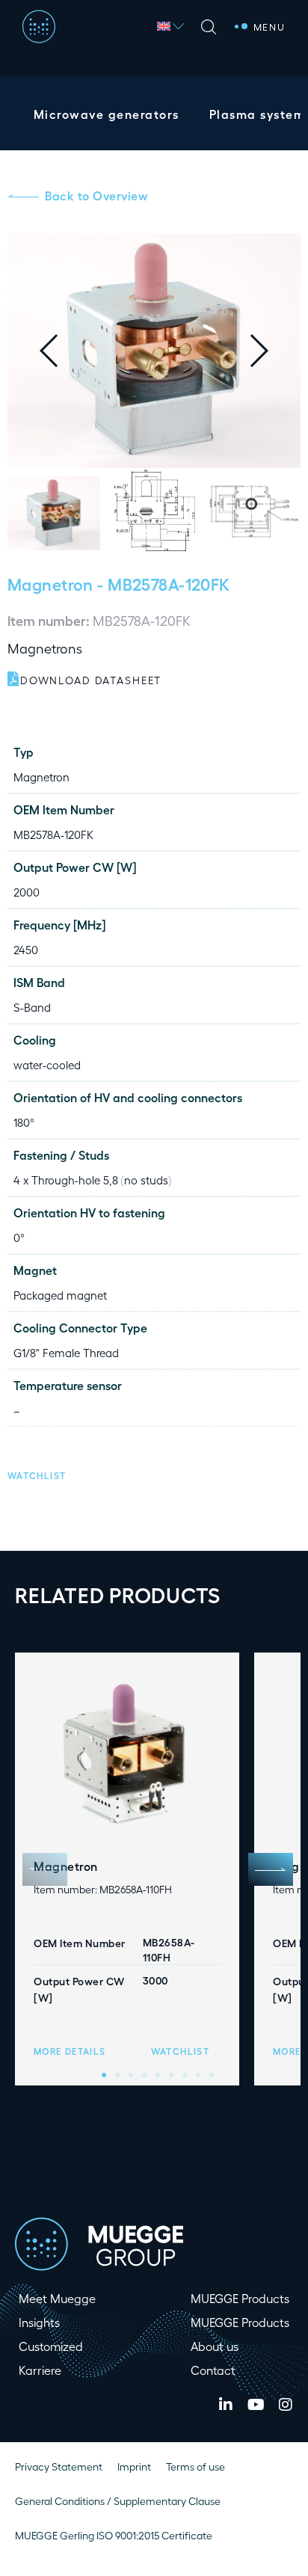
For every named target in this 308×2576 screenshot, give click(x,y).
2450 (26, 950)
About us (215, 2346)
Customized (51, 2346)
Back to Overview (96, 196)
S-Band (32, 1007)
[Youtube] (256, 2405)
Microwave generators (107, 114)
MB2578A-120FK (53, 834)
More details (70, 2051)
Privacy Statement (59, 2466)
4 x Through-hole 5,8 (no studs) (92, 1180)
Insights (39, 2322)
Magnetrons (45, 648)
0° (19, 1238)
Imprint (134, 2466)
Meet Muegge (57, 2298)
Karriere (40, 2370)
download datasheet (91, 680)
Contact (213, 2370)
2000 (27, 892)
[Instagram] (286, 2405)
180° (24, 1122)
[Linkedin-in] (226, 2405)
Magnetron (50, 584)
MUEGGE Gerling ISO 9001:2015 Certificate (114, 2535)
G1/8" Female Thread (66, 1353)
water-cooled (47, 1065)
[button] (271, 351)
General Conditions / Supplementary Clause (118, 2501)
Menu (269, 27)
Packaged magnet (60, 1295)
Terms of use (195, 2466)
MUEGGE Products (240, 2298)
